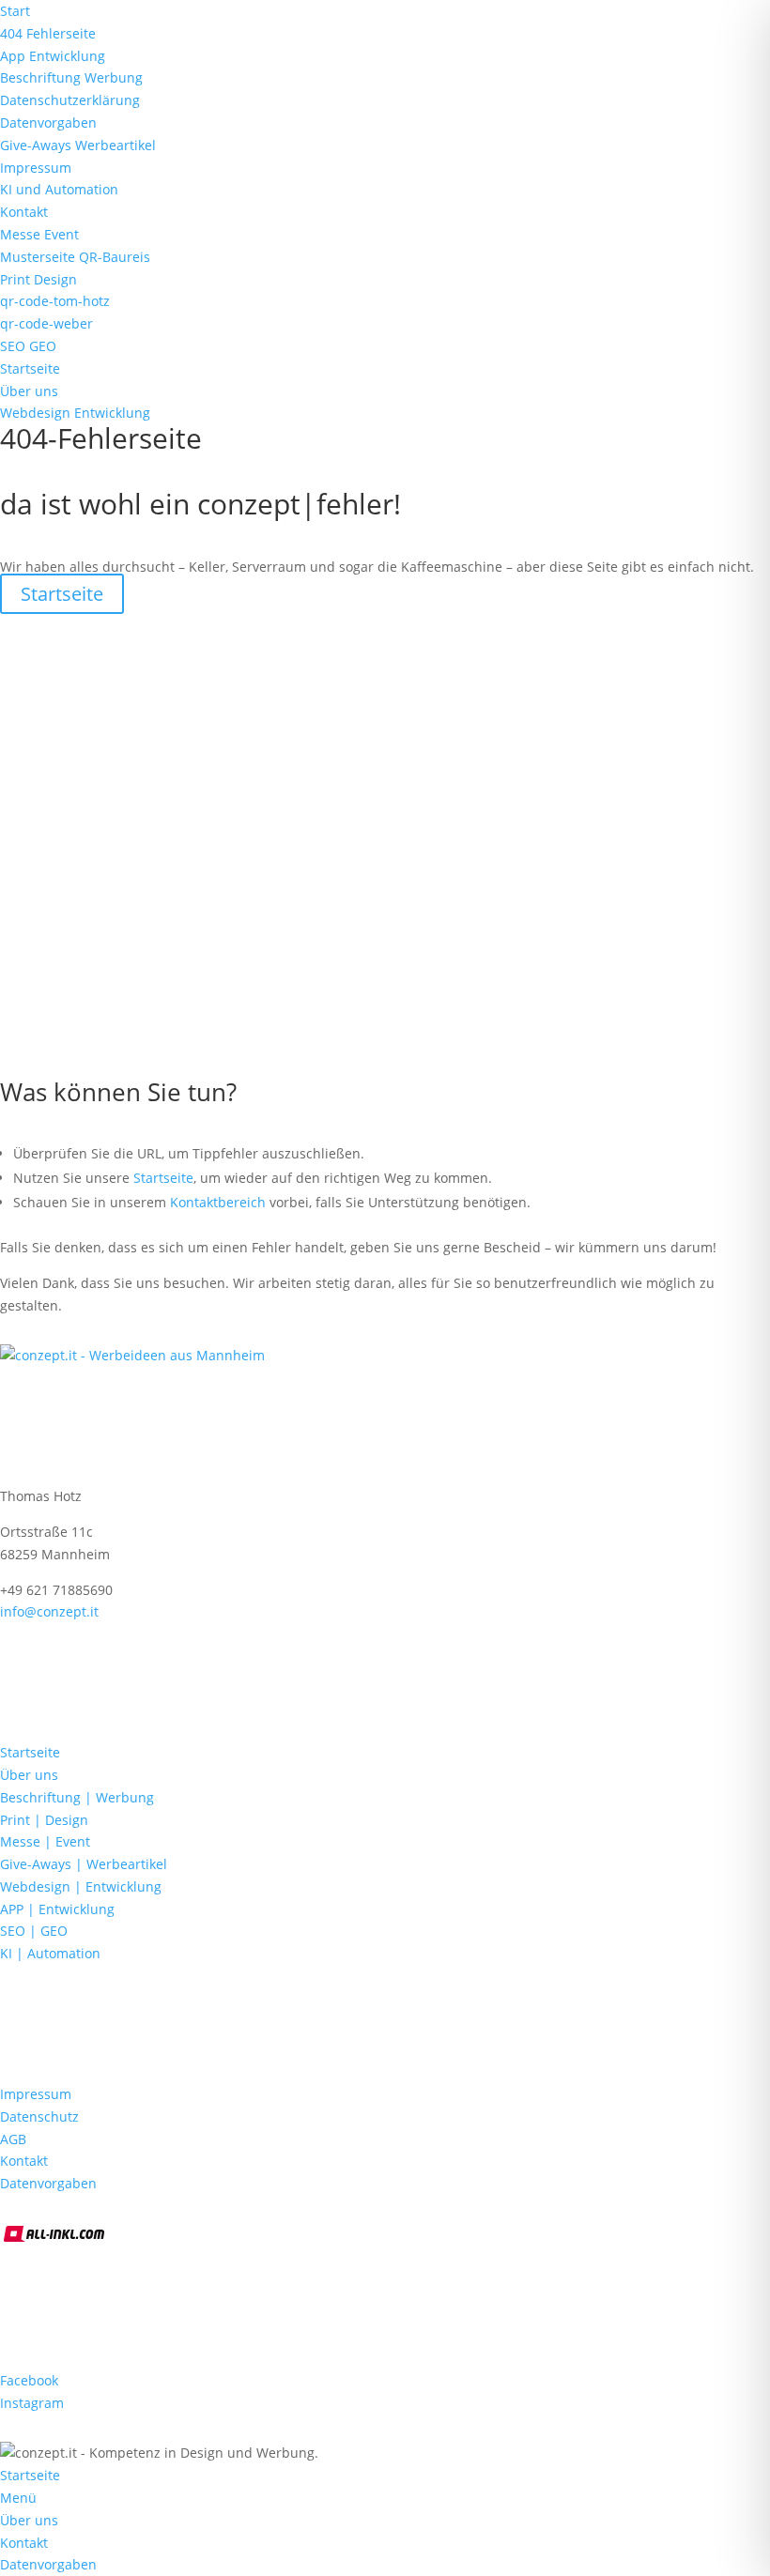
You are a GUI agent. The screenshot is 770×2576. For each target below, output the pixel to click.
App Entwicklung (53, 56)
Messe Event (39, 234)
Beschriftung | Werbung (77, 1797)
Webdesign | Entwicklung (81, 1886)
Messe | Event (45, 1841)
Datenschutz (39, 2116)
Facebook (29, 2380)
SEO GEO (28, 346)
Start (15, 11)
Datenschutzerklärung (70, 100)
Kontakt (24, 212)
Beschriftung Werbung (71, 77)
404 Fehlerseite (48, 33)
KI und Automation (59, 189)
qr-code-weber (46, 323)
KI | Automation (50, 1953)
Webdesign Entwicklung (75, 413)
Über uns (29, 391)
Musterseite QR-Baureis (75, 257)
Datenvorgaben (48, 123)
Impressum (36, 168)
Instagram (32, 2403)
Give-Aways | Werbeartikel (84, 1864)
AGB (13, 2139)
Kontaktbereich (218, 1202)
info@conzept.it (49, 1611)
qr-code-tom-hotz (55, 301)
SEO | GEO (34, 1931)
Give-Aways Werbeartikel (78, 145)
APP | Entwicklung (57, 1909)
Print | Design (44, 1820)
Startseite (30, 368)
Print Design (38, 279)
